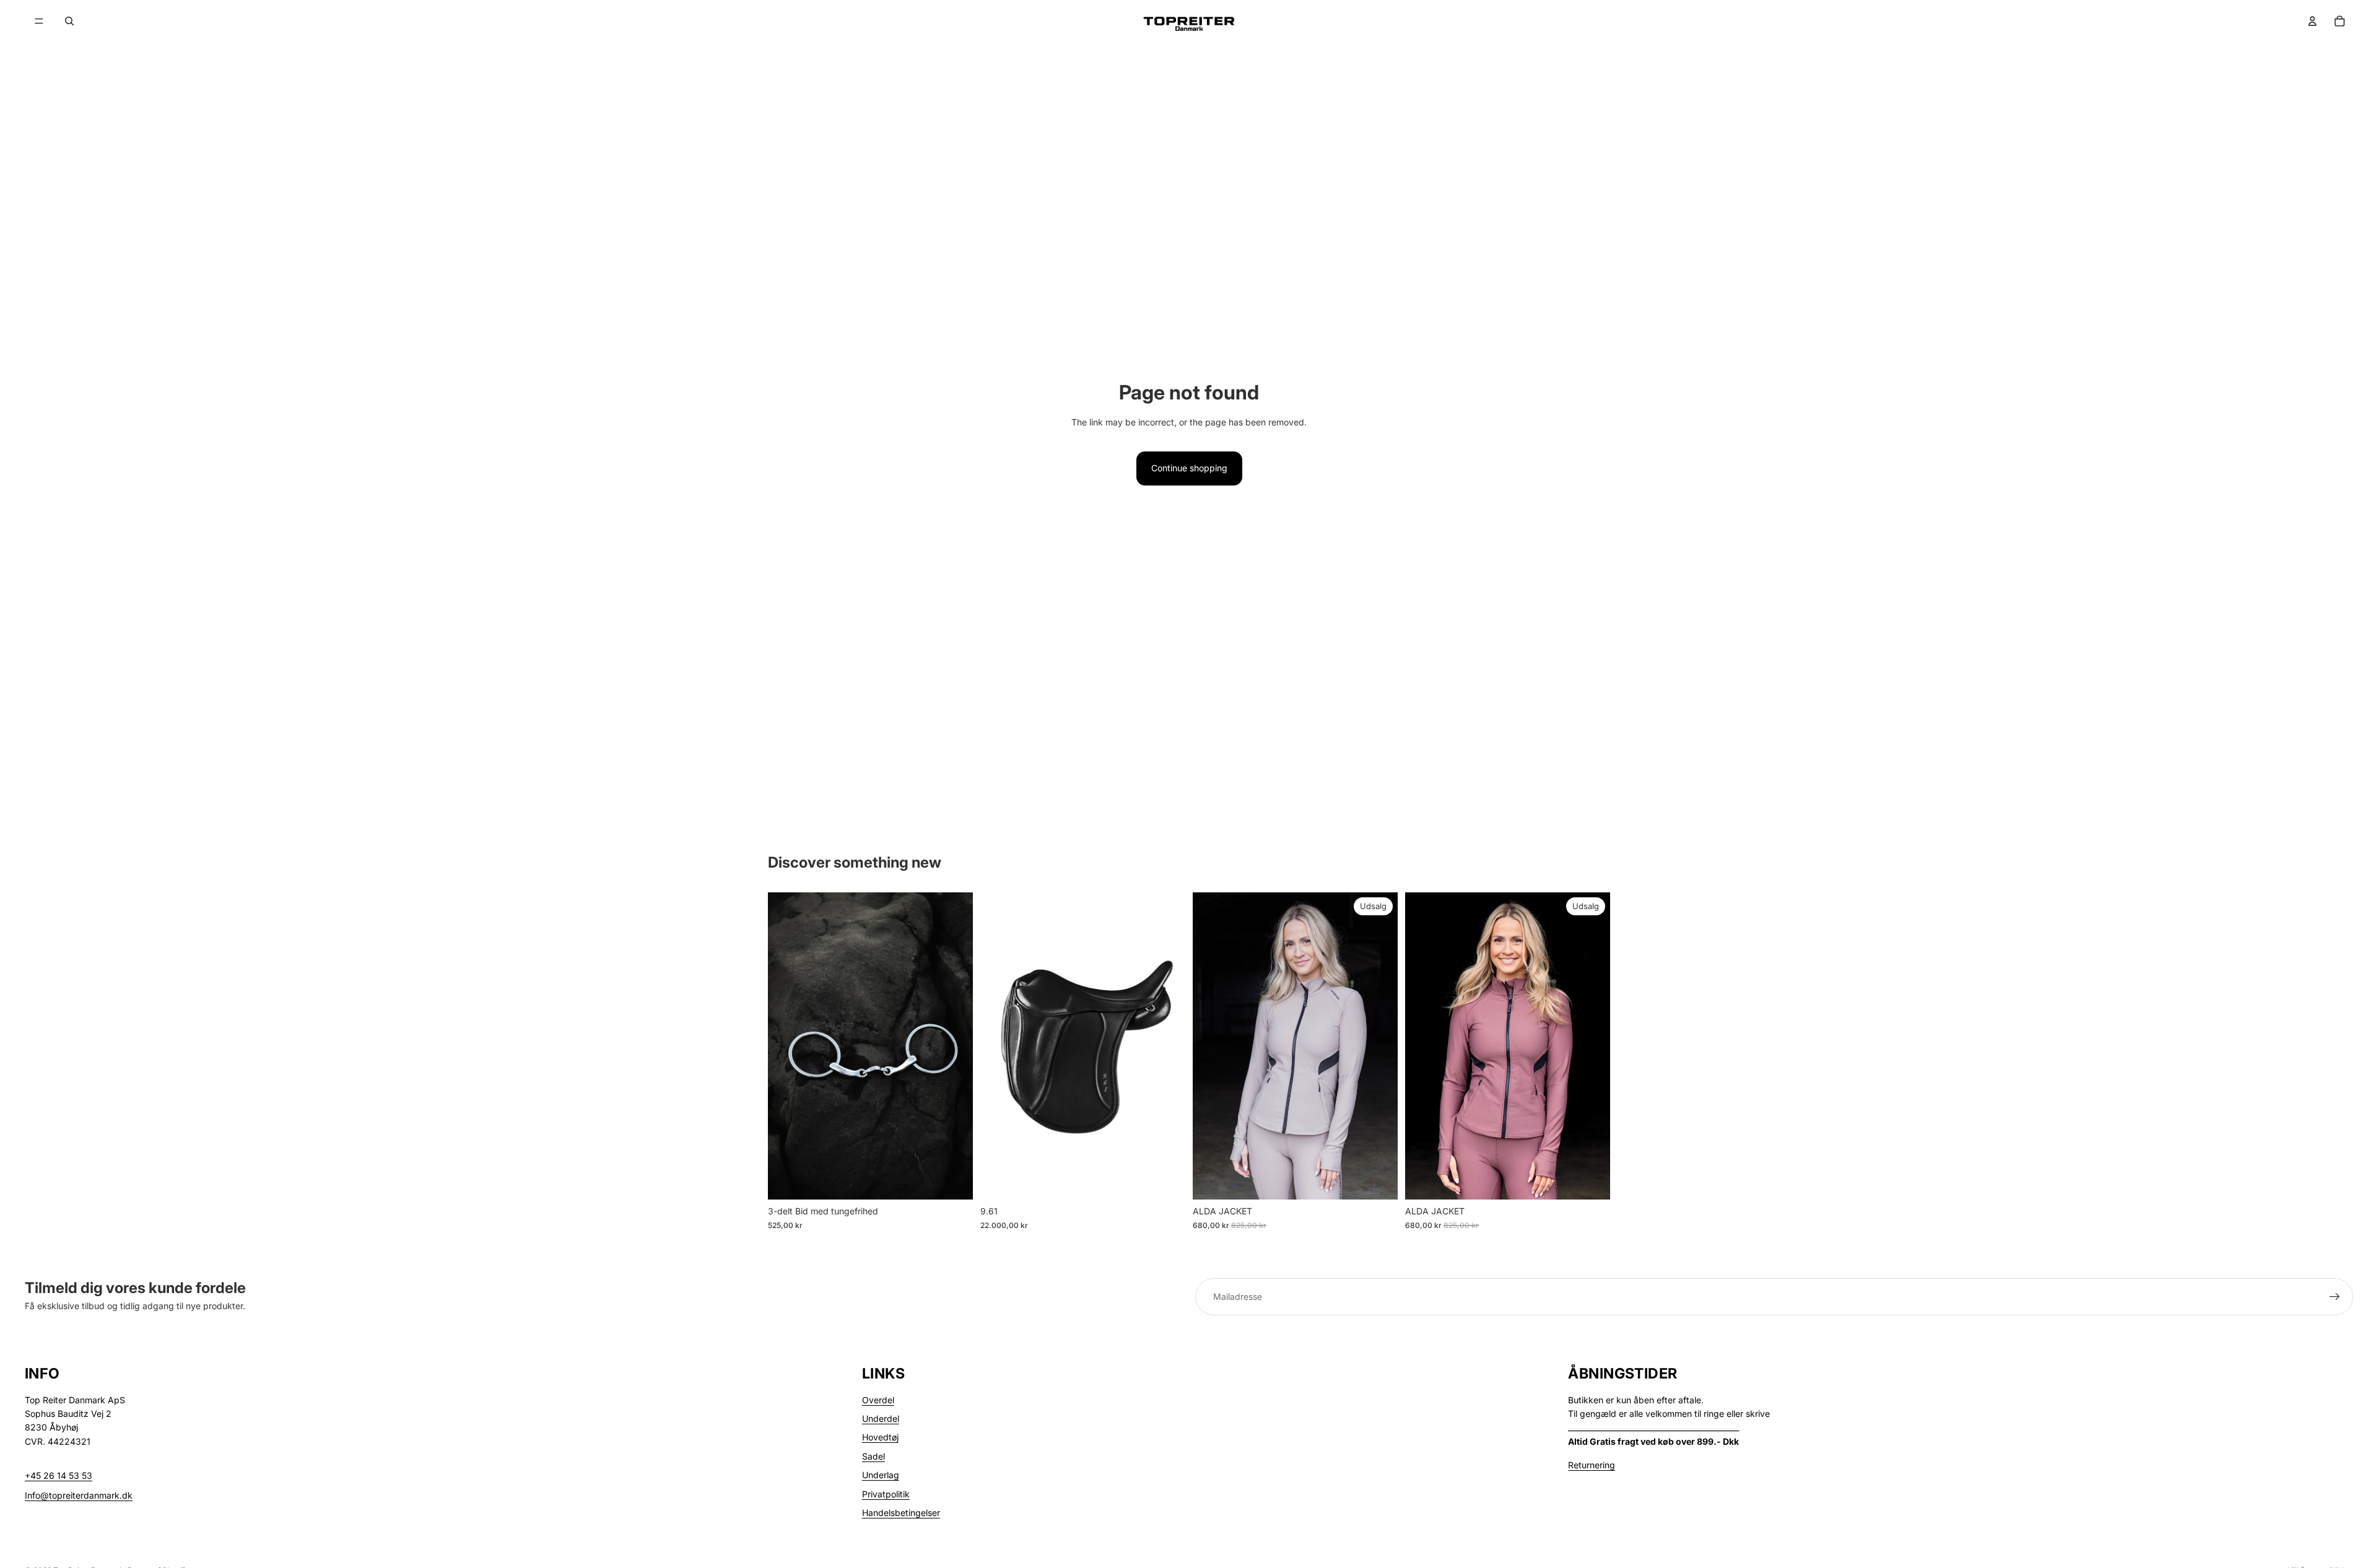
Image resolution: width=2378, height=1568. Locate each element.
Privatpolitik (886, 1494)
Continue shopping (1189, 468)
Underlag (881, 1475)
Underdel (881, 1418)
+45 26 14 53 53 (59, 1475)
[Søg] (69, 21)
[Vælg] (954, 1180)
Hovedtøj (880, 1437)
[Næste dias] (1379, 1046)
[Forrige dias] (1211, 1046)
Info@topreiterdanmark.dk (79, 1495)
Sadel (873, 1456)
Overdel (878, 1400)
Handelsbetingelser (901, 1513)
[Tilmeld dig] (2335, 1297)
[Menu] (39, 21)
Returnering (1592, 1465)
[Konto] (2312, 21)
